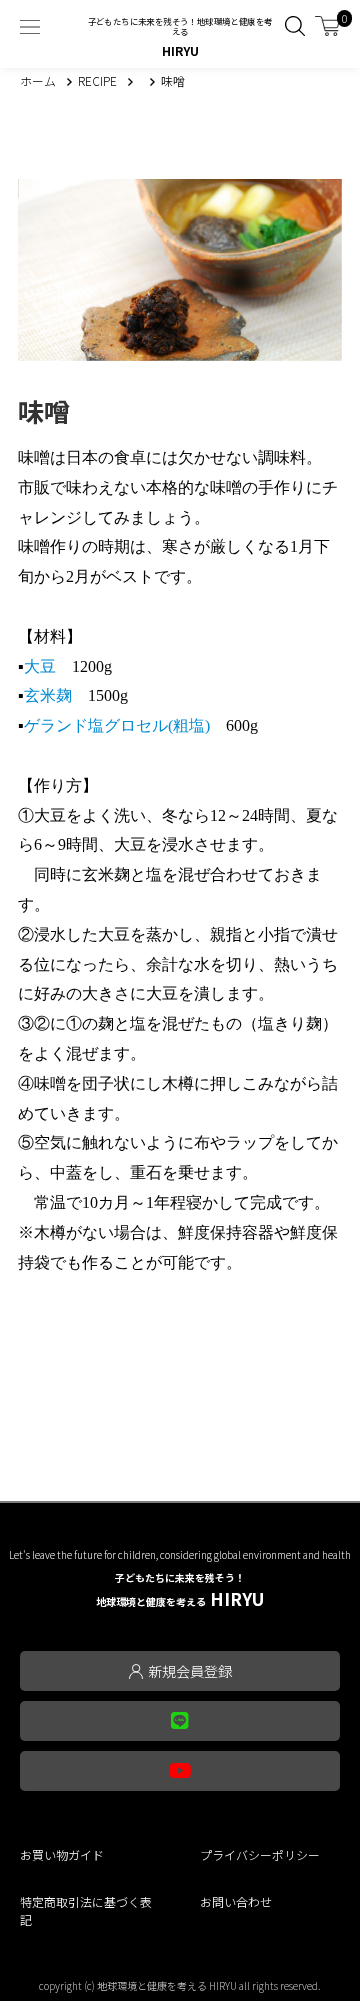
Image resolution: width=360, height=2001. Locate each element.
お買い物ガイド (62, 1854)
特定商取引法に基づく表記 (86, 1910)
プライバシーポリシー (260, 1854)
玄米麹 (48, 695)
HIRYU (180, 1590)
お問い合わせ (236, 1901)
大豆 (40, 666)
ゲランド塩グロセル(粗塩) (117, 725)
